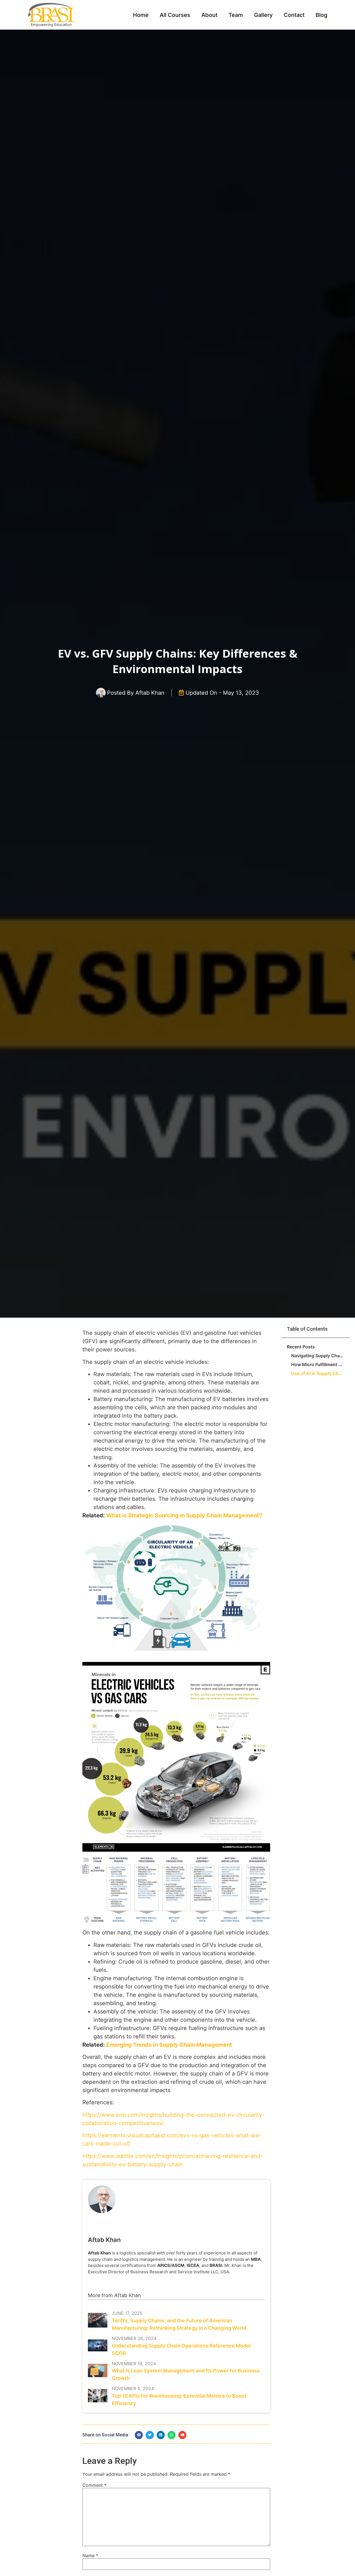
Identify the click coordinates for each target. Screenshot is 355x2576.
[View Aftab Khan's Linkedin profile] (165, 2224)
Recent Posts (301, 1347)
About (209, 15)
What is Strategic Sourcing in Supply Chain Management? (184, 1515)
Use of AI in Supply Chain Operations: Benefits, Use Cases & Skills (318, 1373)
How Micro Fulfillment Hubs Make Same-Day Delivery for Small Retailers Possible (318, 1364)
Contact (294, 15)
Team (236, 15)
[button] (139, 2435)
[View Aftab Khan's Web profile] (188, 2224)
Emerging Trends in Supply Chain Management (169, 2045)
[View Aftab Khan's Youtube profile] (176, 2224)
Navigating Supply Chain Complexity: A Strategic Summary (318, 1356)
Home (141, 15)
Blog (321, 15)
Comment (94, 2485)
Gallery (263, 15)
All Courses (175, 15)
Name (90, 2556)
